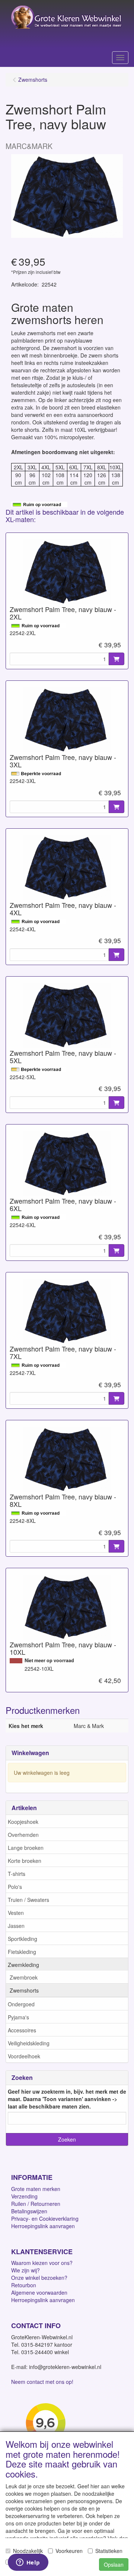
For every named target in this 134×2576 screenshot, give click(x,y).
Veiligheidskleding (29, 2043)
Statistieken (109, 2551)
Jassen (16, 1926)
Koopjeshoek (23, 1822)
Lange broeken (26, 1848)
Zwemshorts (24, 1990)
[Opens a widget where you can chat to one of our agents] (28, 2563)
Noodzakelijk (28, 2551)
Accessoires (22, 2030)
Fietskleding (22, 1952)
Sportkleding (23, 1939)
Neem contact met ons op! (42, 2382)
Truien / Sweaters (28, 1900)
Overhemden (23, 1835)
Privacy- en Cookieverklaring (45, 2219)
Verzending (24, 2196)
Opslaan (114, 2564)
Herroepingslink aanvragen (43, 2226)
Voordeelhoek (24, 2056)
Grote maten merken (36, 2189)
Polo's (15, 1887)
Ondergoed (21, 2004)
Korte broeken (25, 1861)
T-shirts (17, 1874)
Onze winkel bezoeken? (39, 2278)
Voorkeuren (69, 2551)
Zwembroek (24, 1977)
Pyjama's (18, 2017)
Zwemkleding (23, 1965)
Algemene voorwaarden (39, 2292)
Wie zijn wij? (25, 2270)
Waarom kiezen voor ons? (42, 2263)
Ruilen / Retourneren (36, 2204)
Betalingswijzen (29, 2211)
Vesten (16, 1913)
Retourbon (24, 2285)
